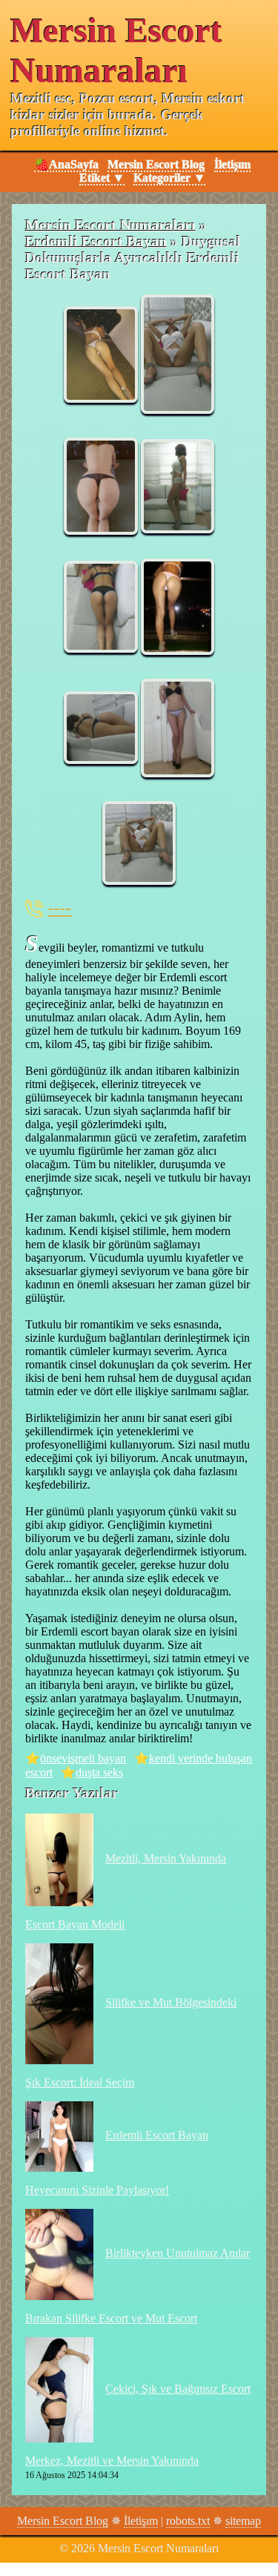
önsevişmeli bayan (83, 1758)
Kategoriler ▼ (169, 178)
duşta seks (99, 1772)
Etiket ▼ (102, 178)
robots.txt (188, 2521)
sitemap (243, 2521)
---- (59, 908)
